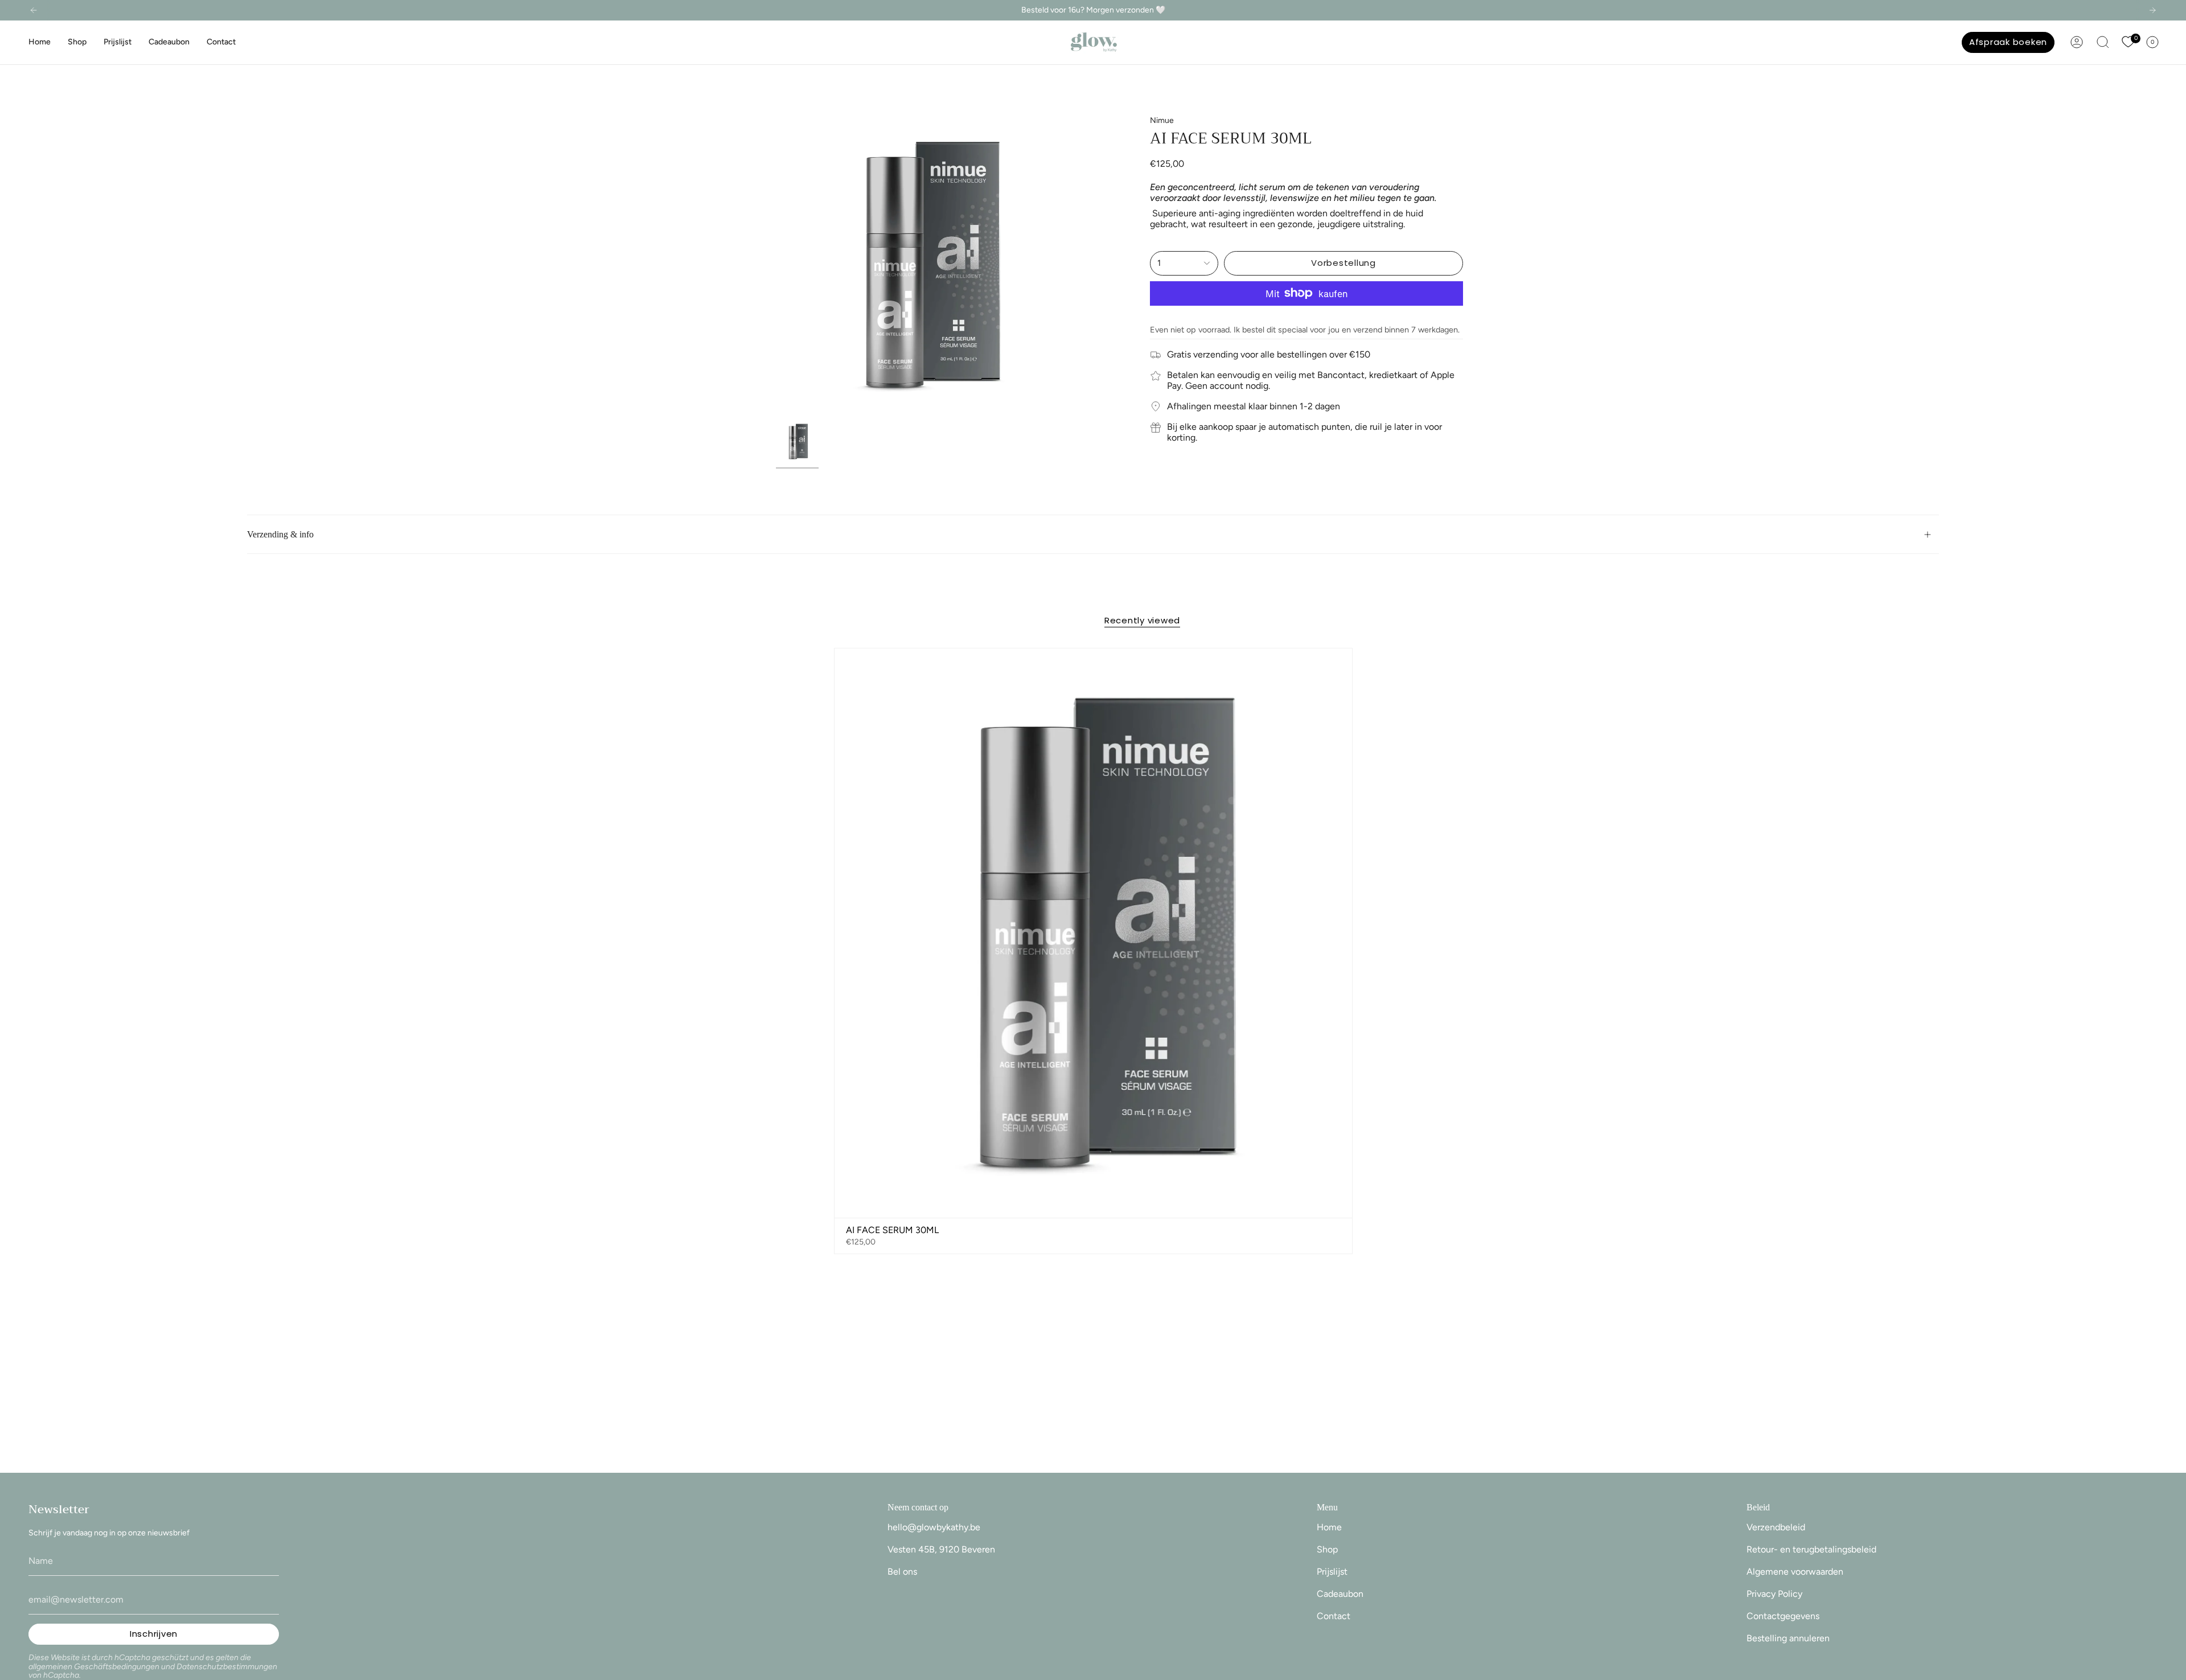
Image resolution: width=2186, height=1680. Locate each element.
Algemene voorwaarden (1795, 1572)
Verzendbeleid (1776, 1527)
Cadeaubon (1340, 1594)
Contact (1334, 1616)
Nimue (1162, 120)
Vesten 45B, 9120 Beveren (941, 1549)
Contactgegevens (1783, 1616)
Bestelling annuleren (1788, 1638)
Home (1329, 1527)
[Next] (2152, 10)
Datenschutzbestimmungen (227, 1667)
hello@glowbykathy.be (934, 1527)
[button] (77, 42)
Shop (1327, 1549)
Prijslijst (1332, 1572)
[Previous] (34, 10)
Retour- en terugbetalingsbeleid (1811, 1549)
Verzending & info (280, 534)
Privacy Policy (1774, 1594)
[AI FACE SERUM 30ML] (1093, 933)
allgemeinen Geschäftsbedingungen (94, 1667)
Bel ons (902, 1572)
